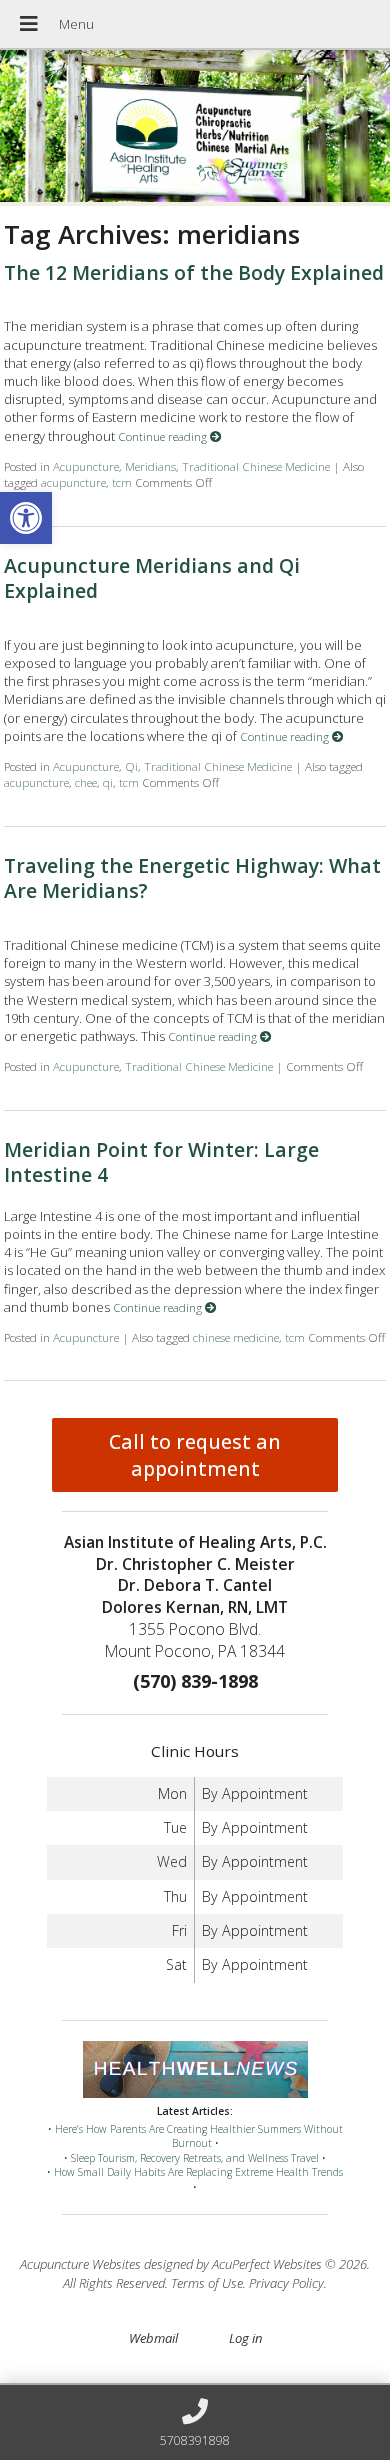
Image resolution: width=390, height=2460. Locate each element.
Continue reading (164, 436)
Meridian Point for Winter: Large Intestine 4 (161, 1162)
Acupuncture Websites (80, 2264)
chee (86, 782)
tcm (122, 482)
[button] (26, 518)
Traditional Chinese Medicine (256, 466)
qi (108, 782)
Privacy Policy (286, 2283)
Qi (131, 766)
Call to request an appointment (195, 1455)
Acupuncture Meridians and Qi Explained (152, 578)
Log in (245, 2338)
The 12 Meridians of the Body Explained (194, 272)
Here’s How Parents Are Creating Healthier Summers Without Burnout (199, 2136)
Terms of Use (207, 2283)
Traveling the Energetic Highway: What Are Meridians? (192, 878)
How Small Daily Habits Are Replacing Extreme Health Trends (198, 2172)
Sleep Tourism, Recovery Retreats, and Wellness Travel (195, 2158)
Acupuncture (86, 466)
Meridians (150, 466)
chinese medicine (236, 1337)
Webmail (153, 2338)
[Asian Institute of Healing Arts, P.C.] (195, 128)
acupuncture (73, 482)
